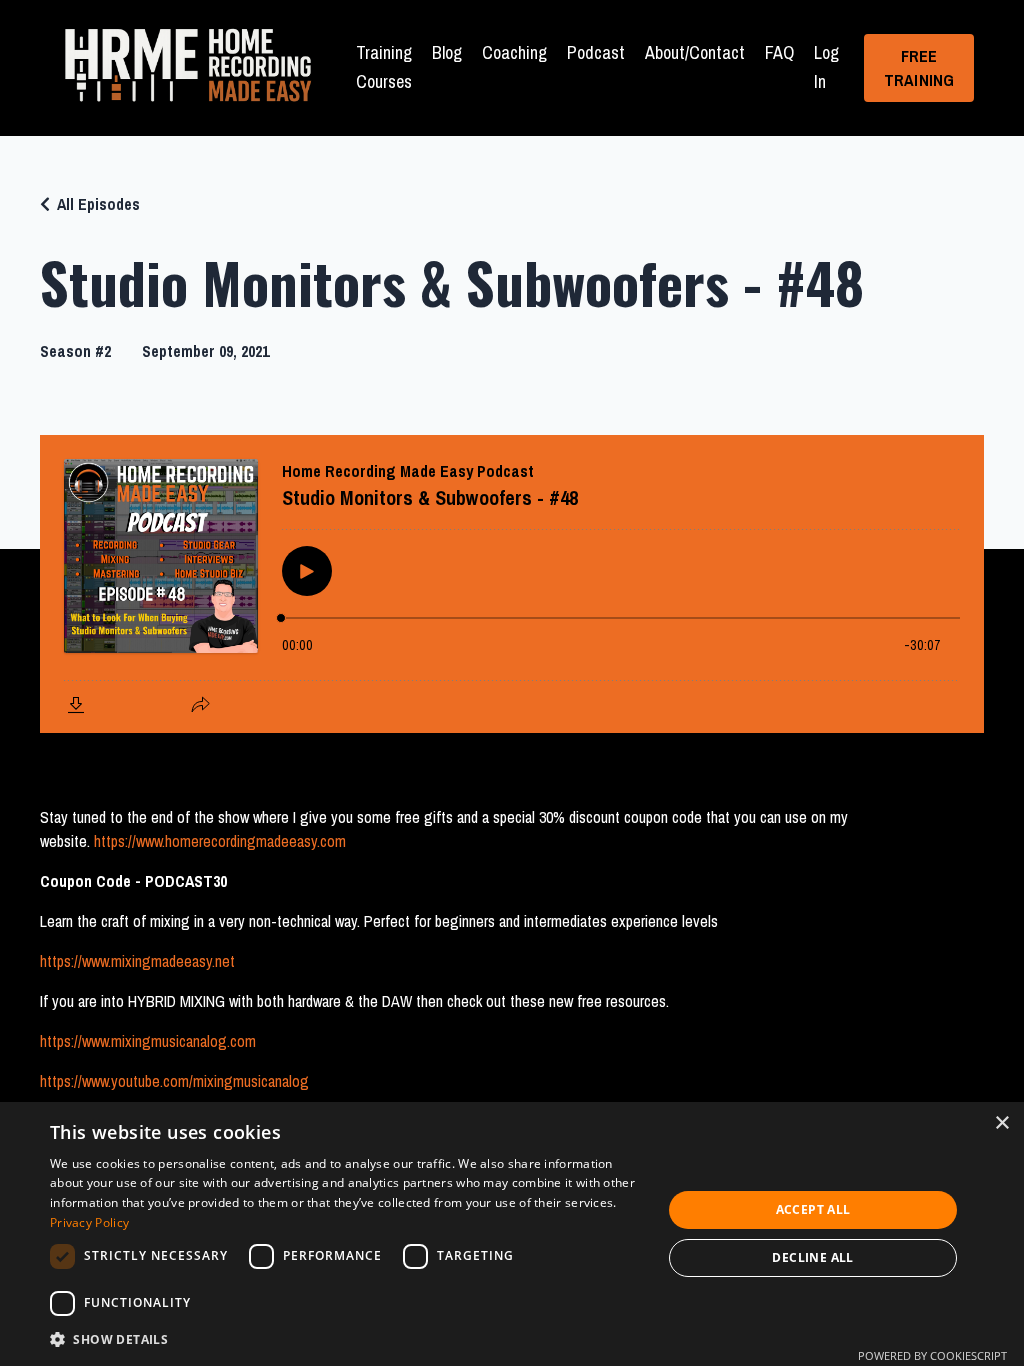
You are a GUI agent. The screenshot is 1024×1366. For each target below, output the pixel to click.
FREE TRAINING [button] (919, 68)
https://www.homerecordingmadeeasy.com (220, 841)
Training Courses (384, 67)
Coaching (514, 52)
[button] (347, 1339)
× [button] (1001, 1123)
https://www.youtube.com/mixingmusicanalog (174, 1081)
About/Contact (695, 52)
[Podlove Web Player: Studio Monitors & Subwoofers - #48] (512, 584)
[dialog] (512, 1234)
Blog (447, 52)
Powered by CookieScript (932, 1355)
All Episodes (98, 204)
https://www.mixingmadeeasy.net (137, 961)
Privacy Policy (89, 1222)
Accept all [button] (813, 1209)
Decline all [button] (812, 1257)
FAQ (779, 52)
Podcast (596, 52)
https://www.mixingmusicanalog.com (148, 1041)
